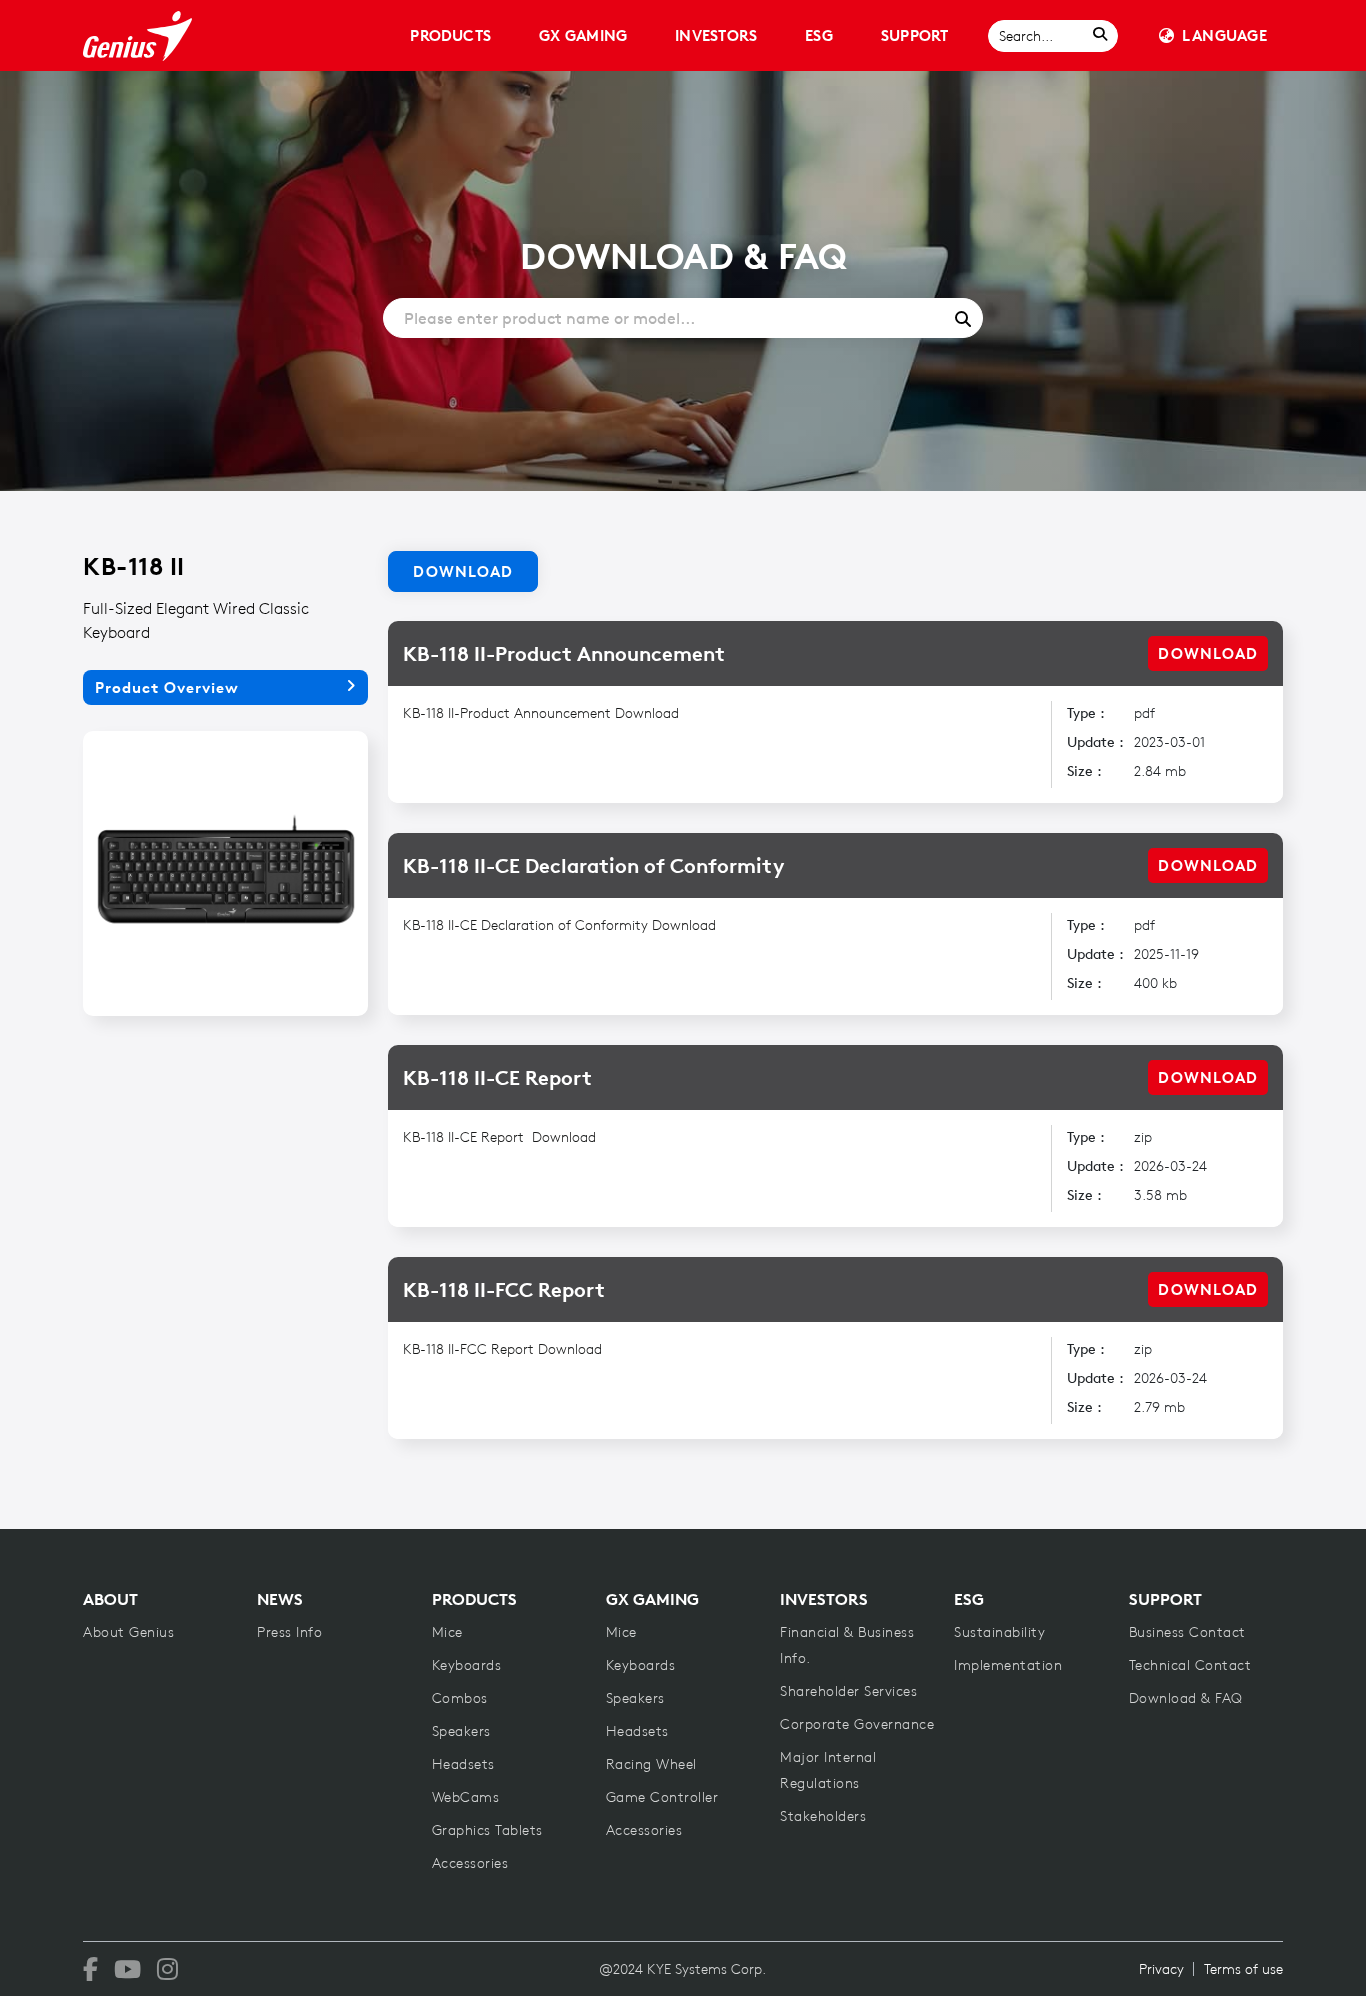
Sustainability (999, 1632)
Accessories (470, 1863)
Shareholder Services (848, 1691)
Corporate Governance (857, 1724)
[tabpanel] (835, 1015)
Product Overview (167, 687)
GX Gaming (583, 35)
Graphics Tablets (487, 1830)
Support (915, 35)
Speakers (461, 1731)
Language (1224, 35)
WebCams (466, 1797)
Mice (447, 1632)
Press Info (289, 1632)
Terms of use (1243, 1969)
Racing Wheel (651, 1764)
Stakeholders (823, 1816)
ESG (819, 35)
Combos (460, 1698)
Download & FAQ (1186, 1698)
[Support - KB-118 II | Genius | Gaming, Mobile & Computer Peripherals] (137, 36)
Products (450, 35)
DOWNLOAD (1208, 653)
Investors (716, 35)
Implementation (1008, 1665)
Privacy (1161, 1969)
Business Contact (1187, 1632)
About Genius (128, 1632)
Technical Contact (1190, 1665)
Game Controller (662, 1797)
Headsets (463, 1764)
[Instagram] (167, 1969)
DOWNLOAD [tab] (463, 571)
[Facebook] (90, 1969)
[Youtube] (127, 1969)
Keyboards (467, 1665)
